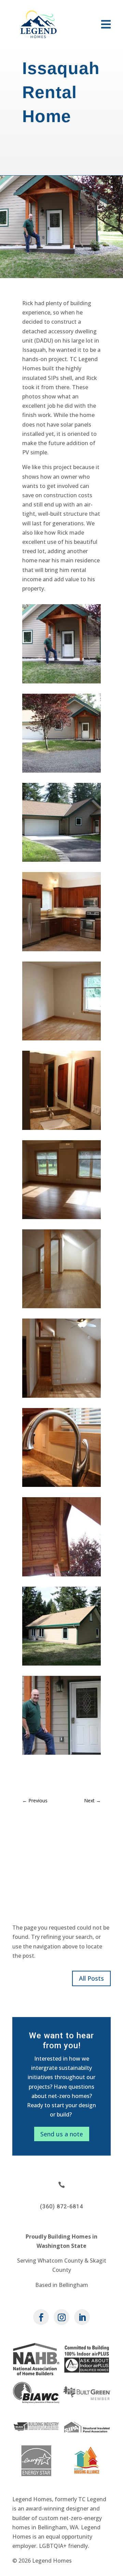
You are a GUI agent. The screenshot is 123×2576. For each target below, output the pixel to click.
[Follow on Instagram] (61, 2317)
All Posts (91, 1978)
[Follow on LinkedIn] (82, 2317)
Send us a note (62, 2134)
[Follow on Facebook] (41, 2317)
